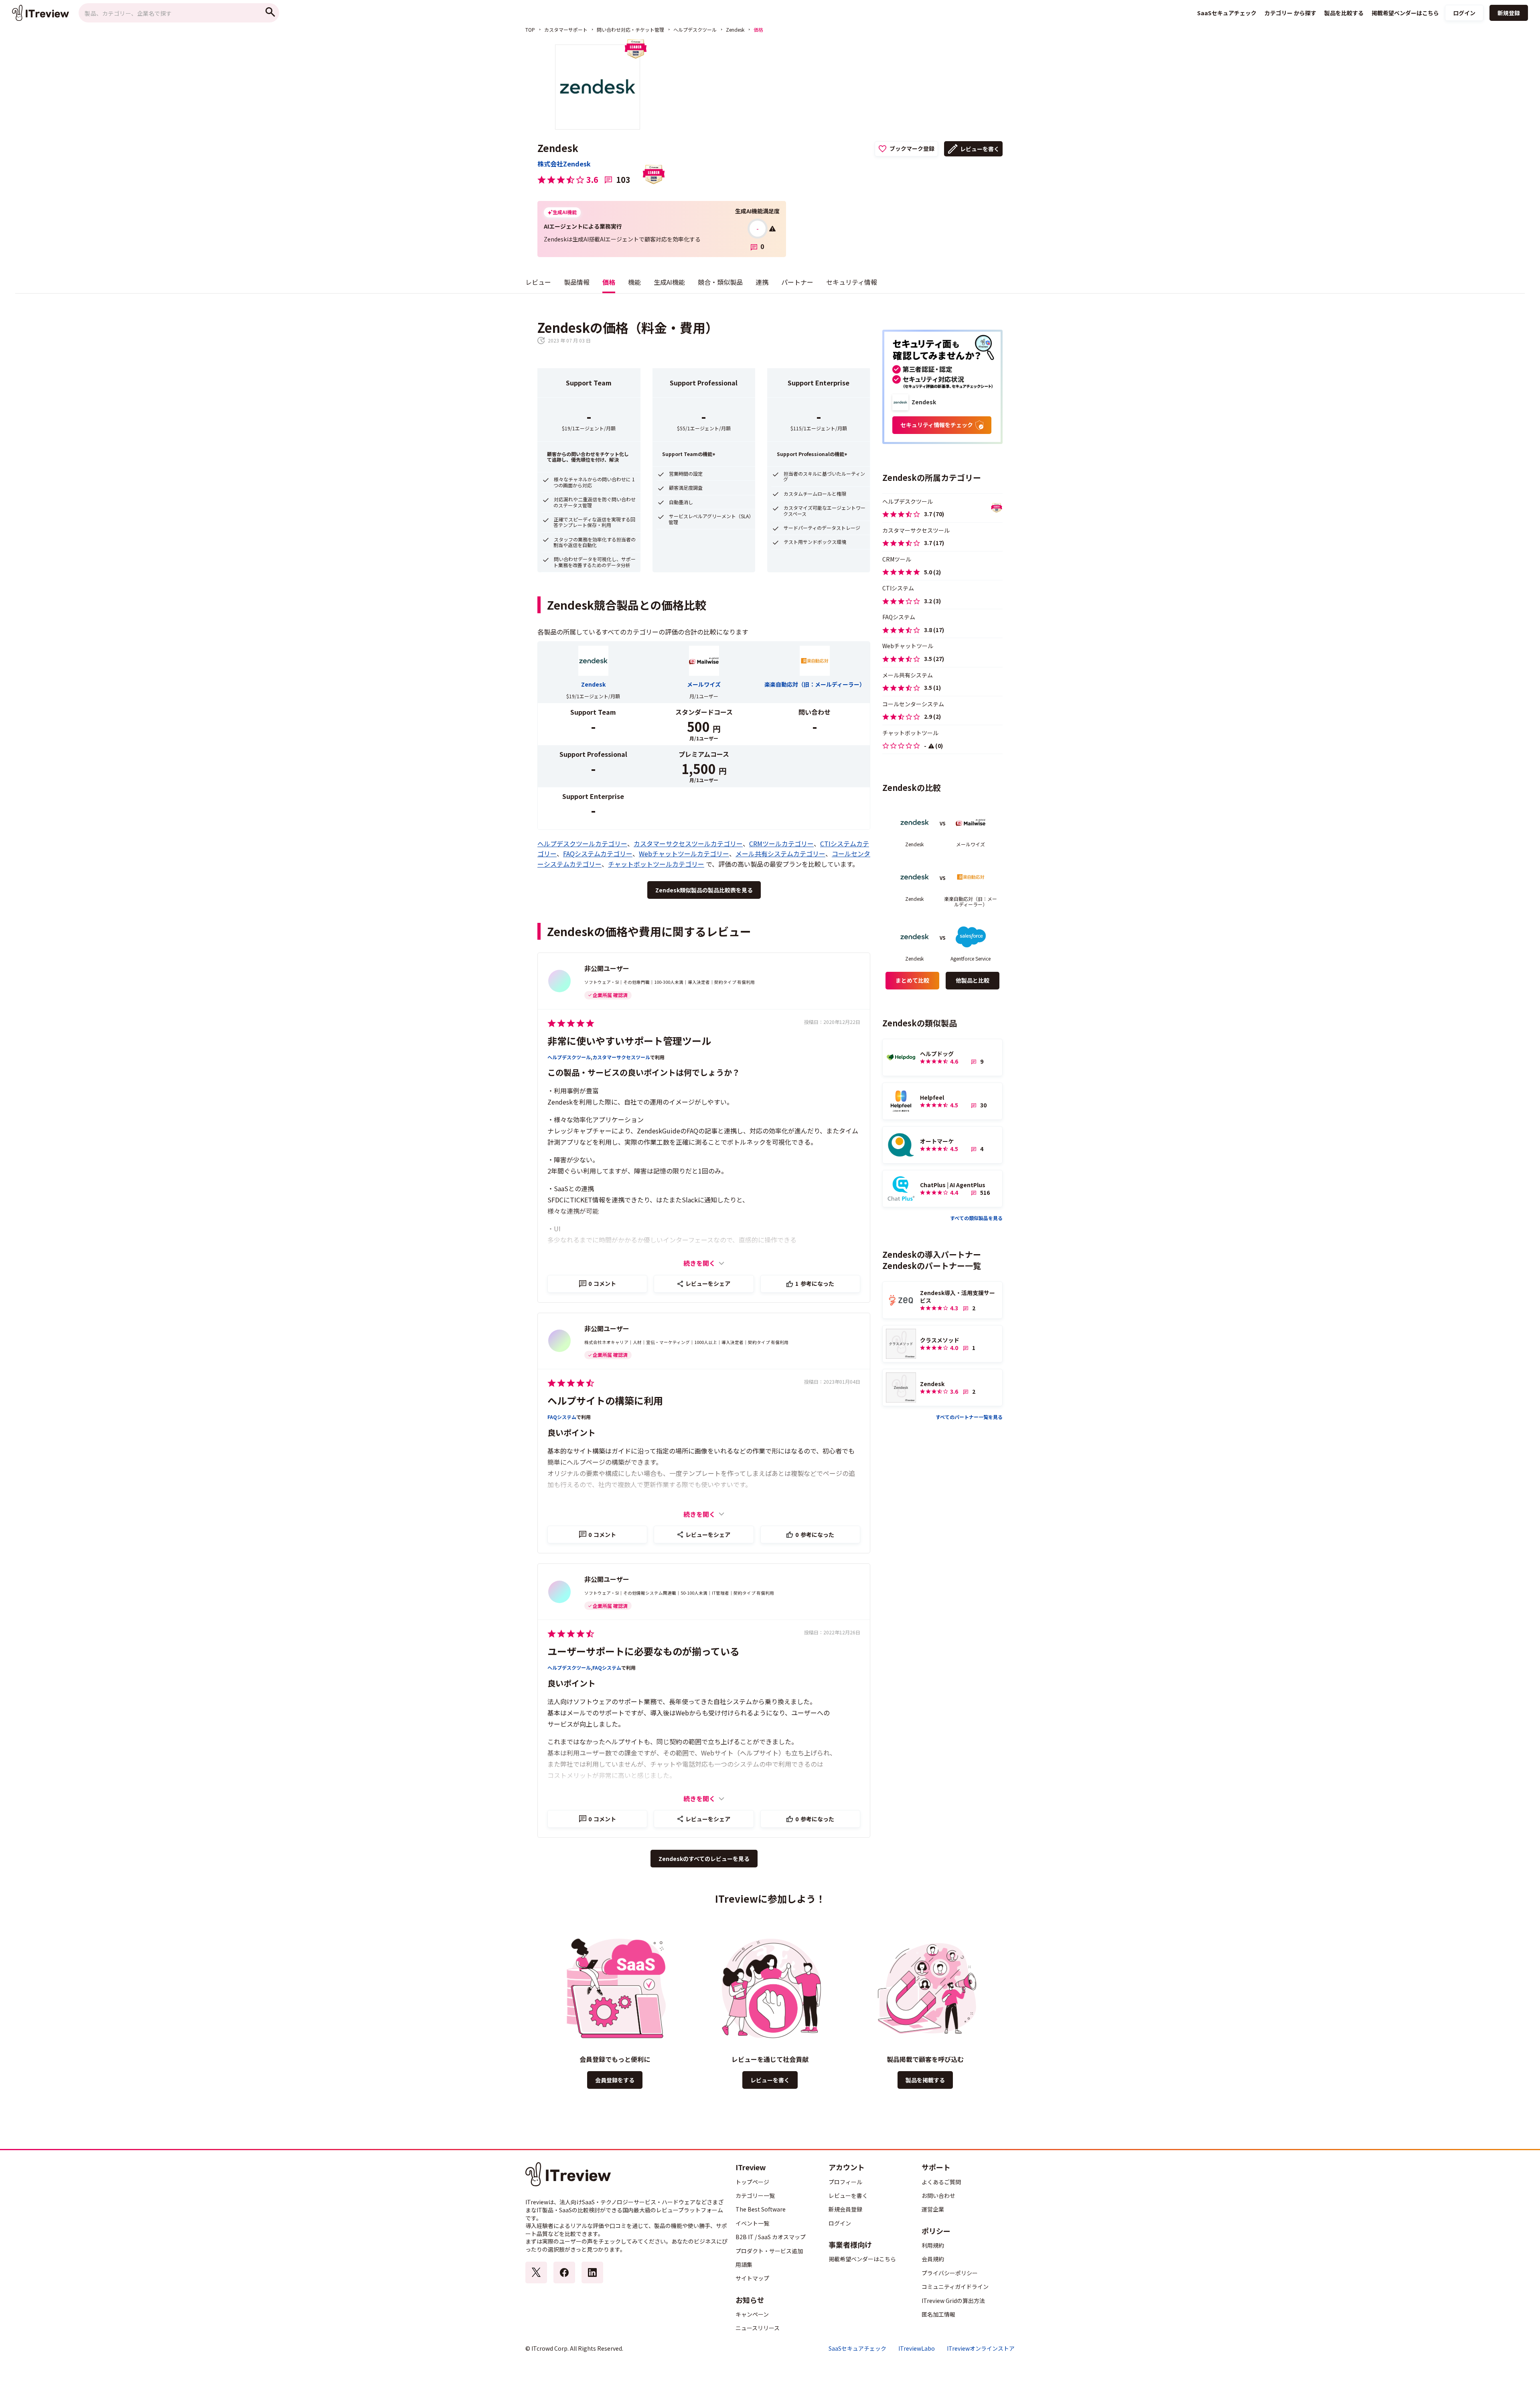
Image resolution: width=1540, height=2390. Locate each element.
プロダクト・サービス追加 (769, 2251)
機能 (634, 282)
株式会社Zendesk (564, 164)
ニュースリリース (758, 2328)
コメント (602, 1283)
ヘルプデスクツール (695, 29)
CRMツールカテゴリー (781, 843)
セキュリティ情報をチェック (937, 425)
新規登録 (1509, 13)
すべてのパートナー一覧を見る (969, 1417)
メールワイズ (704, 684)
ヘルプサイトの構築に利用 (605, 1400)
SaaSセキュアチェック (857, 2348)
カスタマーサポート (566, 29)
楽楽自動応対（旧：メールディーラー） (815, 684)
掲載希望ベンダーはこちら (862, 2259)
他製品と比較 (973, 980)
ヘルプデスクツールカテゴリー (582, 843)
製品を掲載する (925, 2080)
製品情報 (577, 282)
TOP (530, 29)
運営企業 (933, 2209)
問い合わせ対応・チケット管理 (630, 29)
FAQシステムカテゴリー (598, 853)
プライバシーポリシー (950, 2273)
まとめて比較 (912, 980)
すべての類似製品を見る (976, 1218)
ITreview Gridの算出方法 (953, 2301)
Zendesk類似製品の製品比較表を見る (704, 890)
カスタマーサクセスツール (621, 1057)
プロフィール (845, 2182)
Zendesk (735, 29)
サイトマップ (752, 2278)
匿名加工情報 (938, 2314)
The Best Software (761, 2209)
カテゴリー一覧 (755, 2195)
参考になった (815, 1283)
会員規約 (933, 2259)
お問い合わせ (938, 2195)
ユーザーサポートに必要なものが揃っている (643, 1651)
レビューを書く (980, 149)
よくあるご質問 (941, 2182)
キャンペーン (752, 2314)
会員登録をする (615, 2080)
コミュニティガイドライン (955, 2287)
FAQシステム (562, 1417)
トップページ (752, 2182)
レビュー (538, 282)
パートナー (797, 282)
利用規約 (933, 2245)
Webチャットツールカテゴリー (684, 853)
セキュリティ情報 (852, 282)
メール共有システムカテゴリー (780, 853)
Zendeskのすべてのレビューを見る (704, 1859)
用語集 (744, 2264)
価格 (609, 282)
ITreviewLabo (917, 2348)
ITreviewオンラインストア (981, 2348)
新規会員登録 (845, 2209)
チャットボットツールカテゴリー (656, 864)
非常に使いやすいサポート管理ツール (629, 1041)
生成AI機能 (669, 282)
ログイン (1464, 13)
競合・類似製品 (720, 282)
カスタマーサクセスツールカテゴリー (688, 843)
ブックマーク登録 (912, 148)
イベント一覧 (752, 2223)
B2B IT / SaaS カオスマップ (771, 2237)
